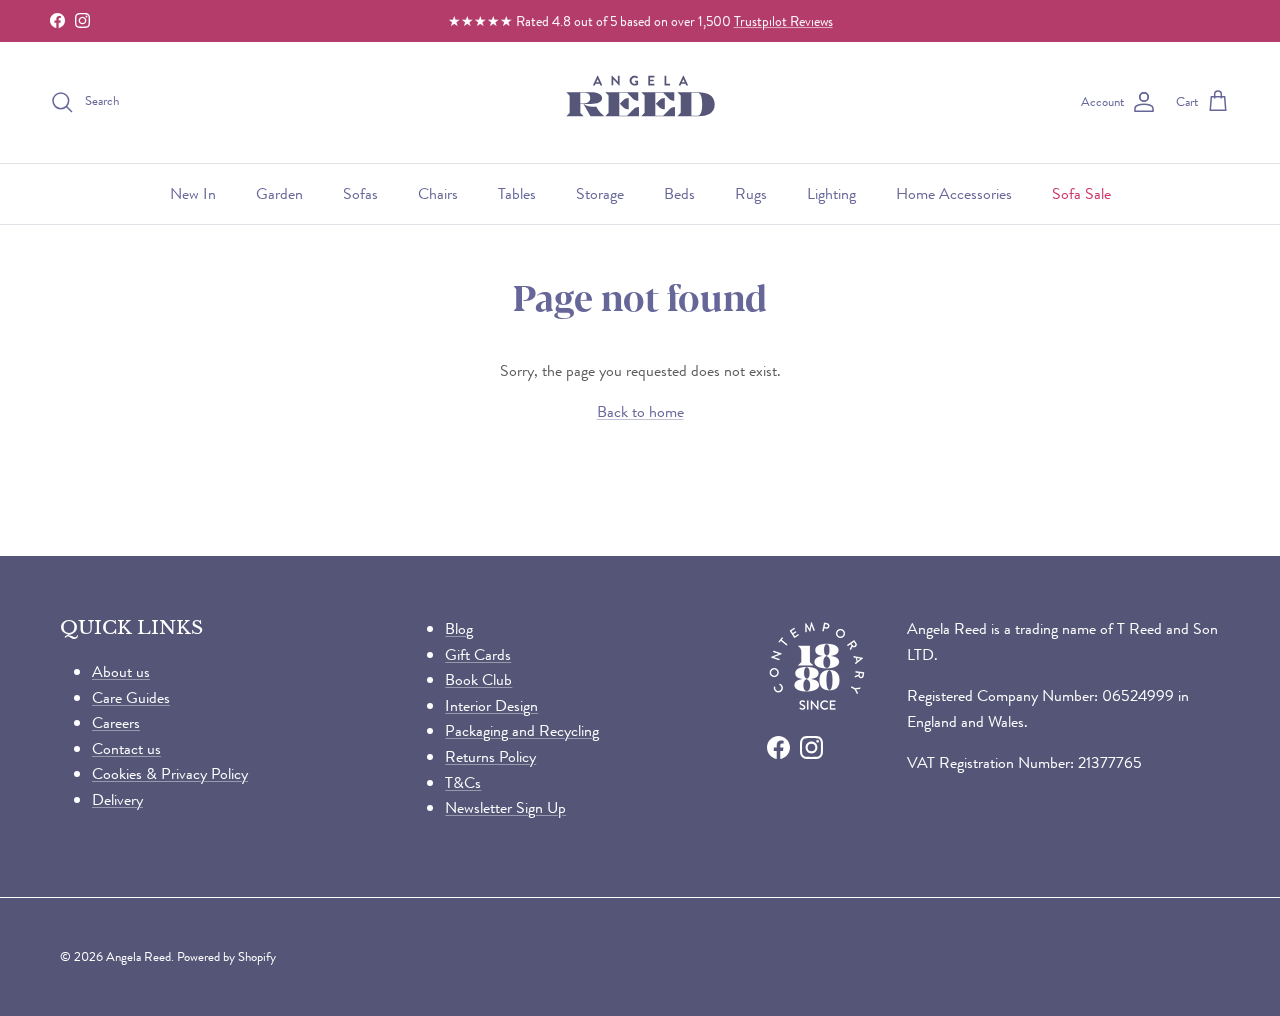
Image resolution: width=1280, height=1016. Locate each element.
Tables (517, 193)
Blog (459, 628)
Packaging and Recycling (522, 730)
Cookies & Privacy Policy (170, 773)
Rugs (751, 193)
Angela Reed (138, 956)
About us (121, 671)
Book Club (478, 679)
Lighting (831, 193)
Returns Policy (490, 756)
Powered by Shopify (226, 956)
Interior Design (491, 705)
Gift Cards (478, 654)
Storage (600, 193)
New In (193, 193)
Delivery (117, 799)
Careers (116, 722)
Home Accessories (954, 193)
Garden (279, 193)
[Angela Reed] (640, 102)
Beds (679, 193)
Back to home (640, 411)
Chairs (438, 193)
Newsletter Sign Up (505, 807)
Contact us (126, 748)
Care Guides (131, 697)
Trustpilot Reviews (783, 21)
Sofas (360, 193)
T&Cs (463, 782)
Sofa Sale (1081, 193)
